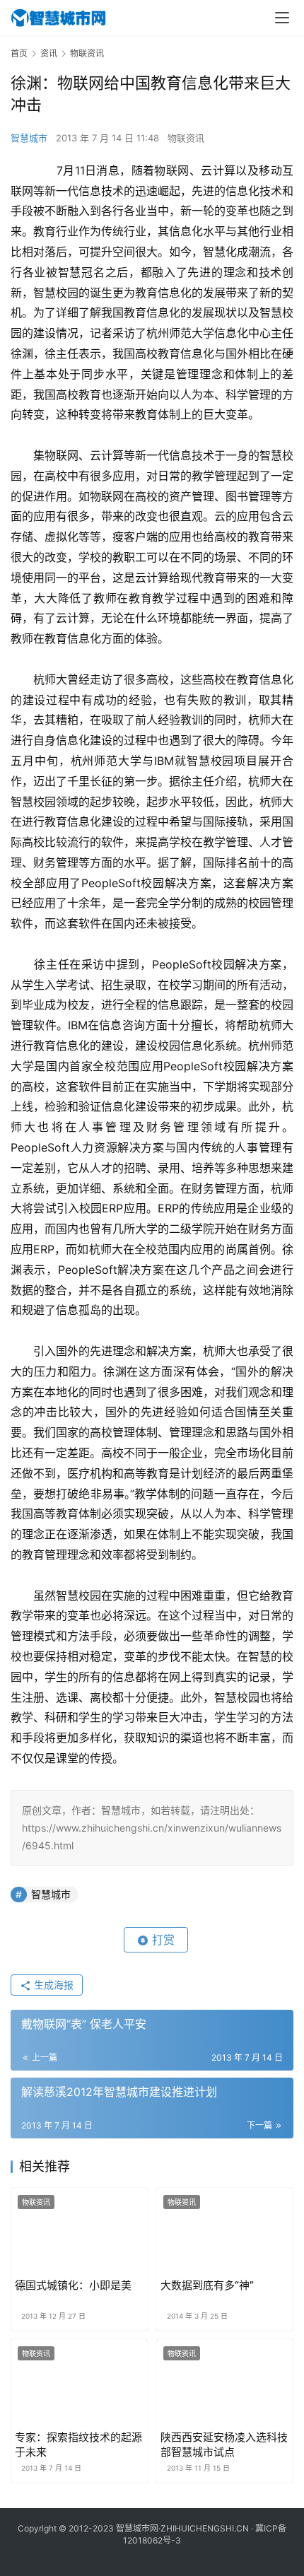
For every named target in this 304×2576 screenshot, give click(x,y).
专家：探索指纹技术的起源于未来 (78, 2445)
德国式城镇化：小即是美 (73, 2285)
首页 (19, 53)
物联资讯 (186, 138)
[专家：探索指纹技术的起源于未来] (79, 2382)
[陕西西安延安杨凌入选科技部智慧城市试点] (225, 2382)
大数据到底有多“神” (207, 2285)
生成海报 (52, 1985)
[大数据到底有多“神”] (225, 2231)
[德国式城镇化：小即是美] (79, 2231)
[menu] (282, 18)
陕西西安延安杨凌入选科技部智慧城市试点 (224, 2445)
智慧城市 (29, 138)
